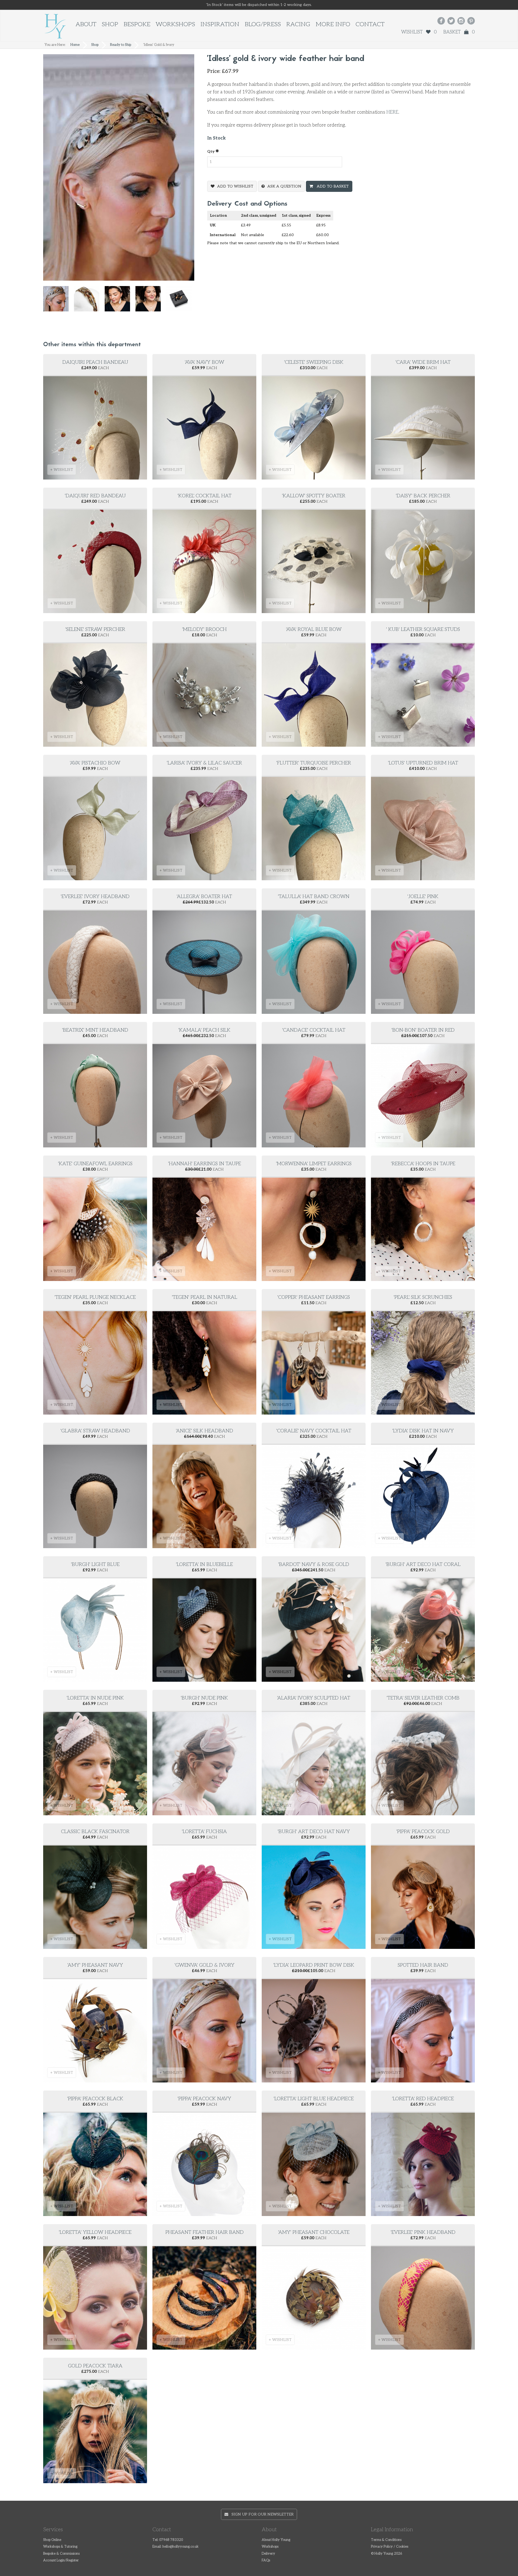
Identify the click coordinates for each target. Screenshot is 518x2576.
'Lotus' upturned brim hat (423, 763)
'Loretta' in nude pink (95, 1698)
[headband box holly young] (182, 301)
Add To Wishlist (235, 186)
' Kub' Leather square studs (423, 629)
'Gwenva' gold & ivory (205, 1965)
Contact (370, 24)
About (86, 24)
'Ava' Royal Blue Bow (314, 629)
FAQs (266, 2560)
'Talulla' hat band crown (314, 897)
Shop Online (52, 2540)
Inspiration (220, 24)
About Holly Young (276, 2540)
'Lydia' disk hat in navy (423, 1431)
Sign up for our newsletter (261, 2514)
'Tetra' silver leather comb (423, 1698)
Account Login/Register (61, 2560)
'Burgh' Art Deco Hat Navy (314, 1832)
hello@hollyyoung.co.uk (180, 2547)
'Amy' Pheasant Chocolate (314, 2232)
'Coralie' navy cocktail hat (314, 1431)
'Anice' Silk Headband (205, 1431)
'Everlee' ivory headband (95, 897)
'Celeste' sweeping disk (314, 362)
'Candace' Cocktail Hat (314, 1030)
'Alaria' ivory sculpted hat (314, 1698)
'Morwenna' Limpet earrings (314, 1164)
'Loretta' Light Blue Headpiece (314, 2099)
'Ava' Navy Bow (205, 362)
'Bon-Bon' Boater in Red (423, 1030)
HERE (392, 112)
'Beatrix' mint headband (95, 1030)
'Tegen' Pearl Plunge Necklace (95, 1297)
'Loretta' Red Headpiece (423, 2099)
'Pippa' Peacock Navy (204, 2099)
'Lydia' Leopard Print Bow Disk (314, 1965)
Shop (110, 24)
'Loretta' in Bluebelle (204, 1564)
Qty (211, 152)
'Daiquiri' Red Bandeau (95, 496)
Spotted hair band (423, 1965)
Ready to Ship (121, 45)
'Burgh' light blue (95, 1564)
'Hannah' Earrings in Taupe (205, 1164)
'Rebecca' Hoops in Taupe (423, 1164)
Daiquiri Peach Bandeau (95, 362)
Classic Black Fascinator (95, 1832)
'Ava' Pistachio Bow (95, 763)
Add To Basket (332, 186)
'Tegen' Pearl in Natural (205, 1297)
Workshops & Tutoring (60, 2547)
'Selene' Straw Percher (95, 629)
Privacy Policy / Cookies (390, 2547)
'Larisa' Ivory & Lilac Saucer (204, 763)
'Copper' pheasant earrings (314, 1297)
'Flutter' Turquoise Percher (314, 763)
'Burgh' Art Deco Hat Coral (423, 1564)
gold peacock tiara (95, 2366)
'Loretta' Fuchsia (204, 1832)
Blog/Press (263, 24)
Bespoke (137, 24)
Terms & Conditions (386, 2540)
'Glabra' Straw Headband (95, 1431)
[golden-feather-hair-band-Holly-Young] (89, 301)
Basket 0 (459, 32)
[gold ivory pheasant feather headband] (151, 301)
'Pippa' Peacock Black (95, 2099)
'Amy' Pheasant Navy (95, 1965)
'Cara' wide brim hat (423, 362)
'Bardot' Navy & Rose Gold (314, 1564)
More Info (333, 24)
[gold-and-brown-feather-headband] (59, 301)
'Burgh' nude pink (204, 1698)
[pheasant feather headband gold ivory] (120, 301)
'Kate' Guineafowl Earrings (95, 1164)
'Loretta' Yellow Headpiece (95, 2232)
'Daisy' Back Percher (423, 496)
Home (75, 45)
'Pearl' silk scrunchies (423, 1297)
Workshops (175, 24)
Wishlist (419, 32)
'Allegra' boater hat (204, 897)
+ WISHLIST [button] (62, 470)
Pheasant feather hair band (205, 2232)
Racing (298, 24)
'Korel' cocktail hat (205, 496)
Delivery (268, 2554)
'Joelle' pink (423, 897)
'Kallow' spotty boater (314, 496)
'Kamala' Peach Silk (204, 1030)
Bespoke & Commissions (61, 2554)
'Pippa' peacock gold (423, 1832)
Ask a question (284, 186)
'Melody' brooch (204, 629)
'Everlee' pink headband (423, 2232)
